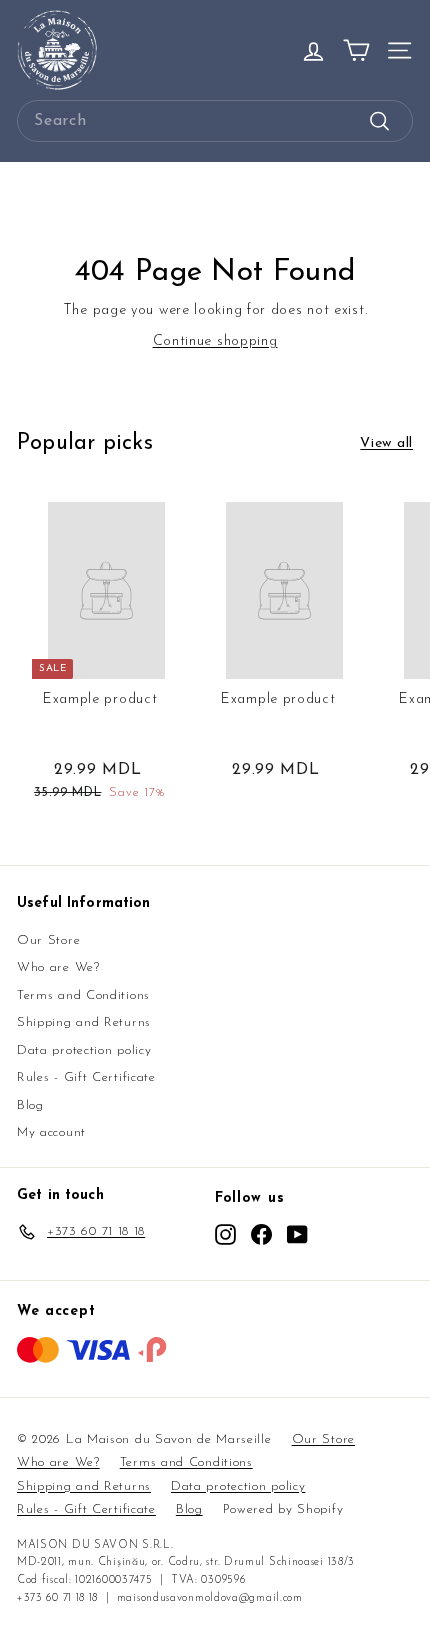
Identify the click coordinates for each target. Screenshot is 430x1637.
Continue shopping (215, 341)
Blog (30, 1105)
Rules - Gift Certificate (86, 1077)
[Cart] (356, 50)
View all (386, 443)
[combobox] (215, 121)
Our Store (48, 940)
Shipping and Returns (84, 1022)
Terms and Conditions (83, 995)
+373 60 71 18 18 (57, 1598)
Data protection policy (84, 1050)
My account (51, 1132)
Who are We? (58, 967)
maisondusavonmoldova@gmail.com (210, 1598)
